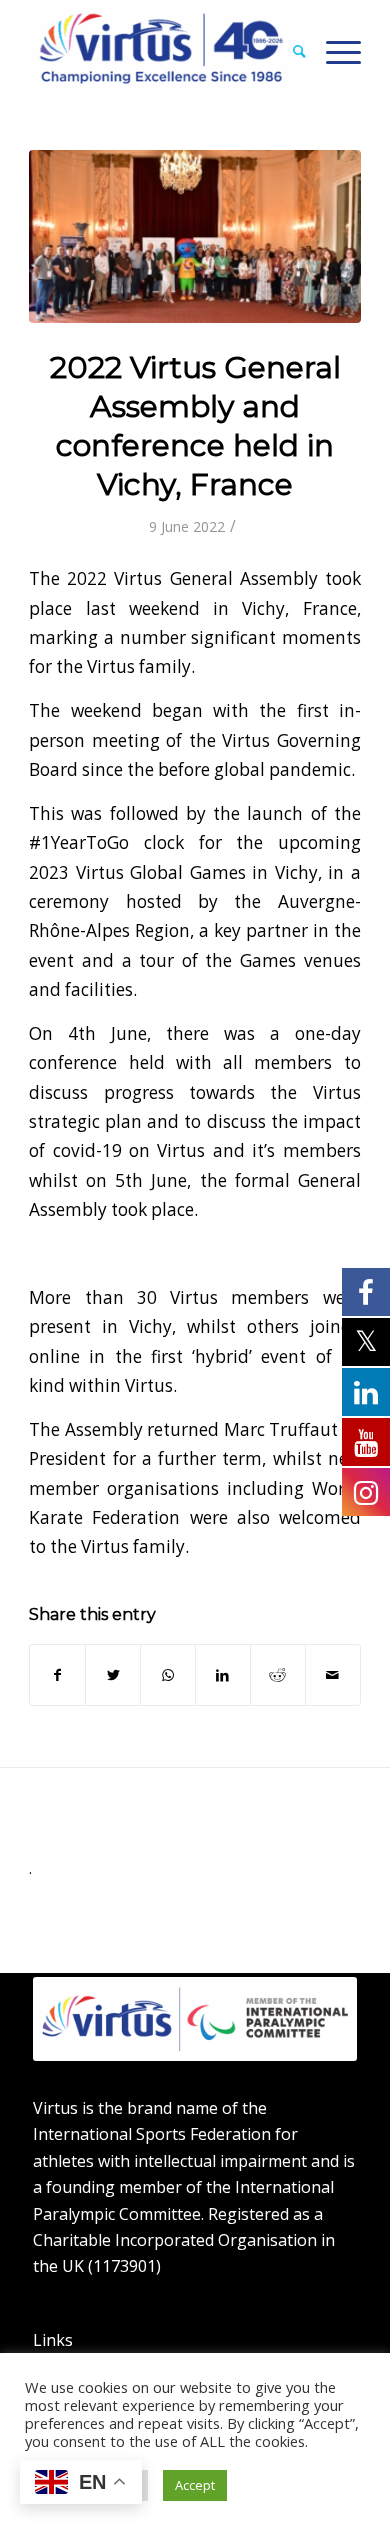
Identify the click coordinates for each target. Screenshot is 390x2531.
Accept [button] (195, 2485)
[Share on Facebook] (57, 1675)
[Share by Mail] (333, 1675)
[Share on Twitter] (113, 1675)
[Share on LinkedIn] (223, 1675)
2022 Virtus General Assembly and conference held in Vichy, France (195, 426)
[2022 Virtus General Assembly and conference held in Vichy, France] (195, 236)
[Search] (289, 51)
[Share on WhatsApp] (168, 1675)
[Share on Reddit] (278, 1675)
